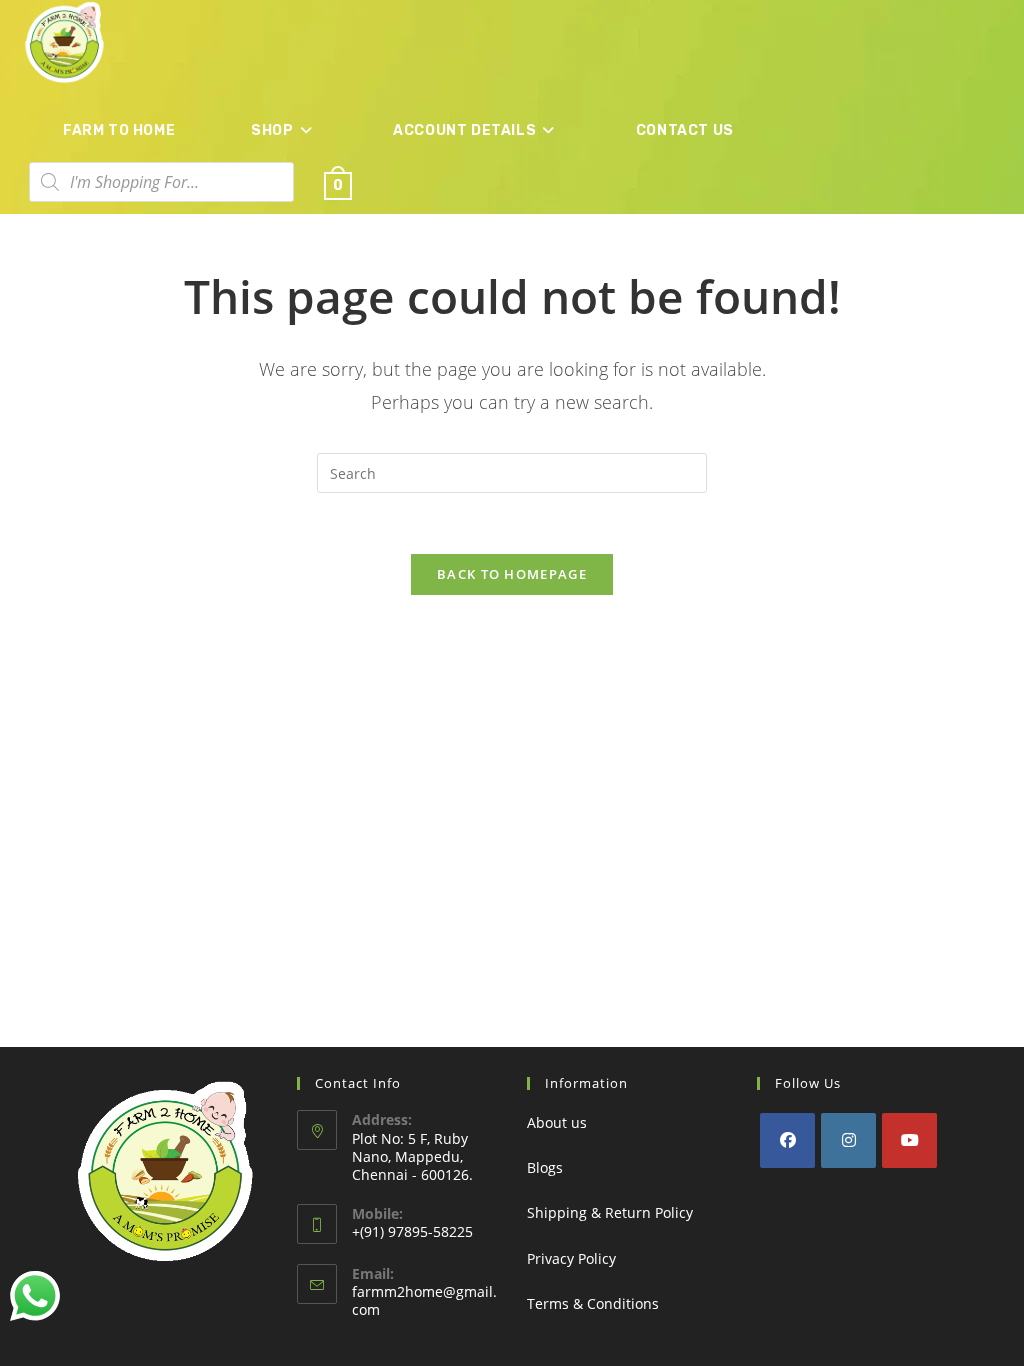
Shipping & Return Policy (610, 1212)
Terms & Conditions (593, 1303)
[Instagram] (848, 1140)
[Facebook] (787, 1140)
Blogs (545, 1167)
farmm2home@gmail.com (424, 1300)
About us (557, 1122)
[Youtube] (909, 1140)
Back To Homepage (512, 574)
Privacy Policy (571, 1258)
